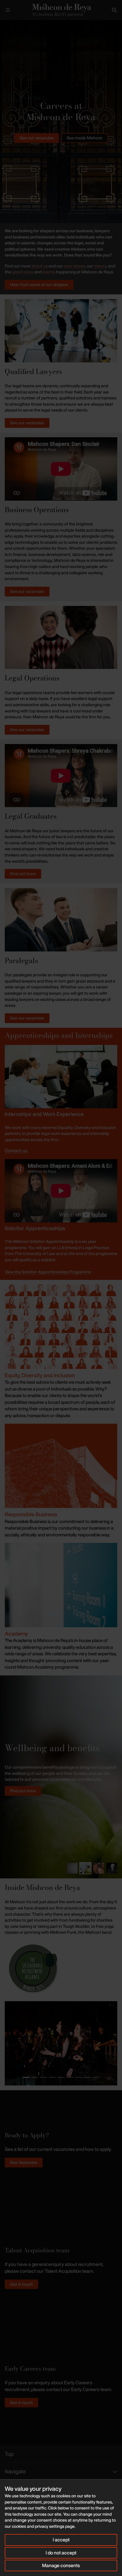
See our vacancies (37, 138)
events (49, 272)
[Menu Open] (8, 10)
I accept (61, 2540)
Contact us (16, 1151)
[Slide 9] (96, 2077)
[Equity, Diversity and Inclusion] (61, 1326)
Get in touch (21, 2284)
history (100, 266)
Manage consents (61, 2565)
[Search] (114, 10)
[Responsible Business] (61, 1465)
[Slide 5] (61, 2077)
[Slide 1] (72, 1868)
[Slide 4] (112, 1868)
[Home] (61, 10)
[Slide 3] (99, 1868)
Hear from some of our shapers (39, 284)
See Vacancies (24, 2162)
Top (9, 2454)
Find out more (23, 874)
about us (40, 266)
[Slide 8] (87, 2077)
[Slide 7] (78, 2077)
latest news (23, 272)
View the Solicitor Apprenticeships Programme (48, 1272)
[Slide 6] (70, 2077)
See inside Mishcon (85, 138)
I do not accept (61, 2553)
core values (74, 266)
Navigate (15, 2471)
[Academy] (61, 1585)
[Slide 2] (85, 1868)
